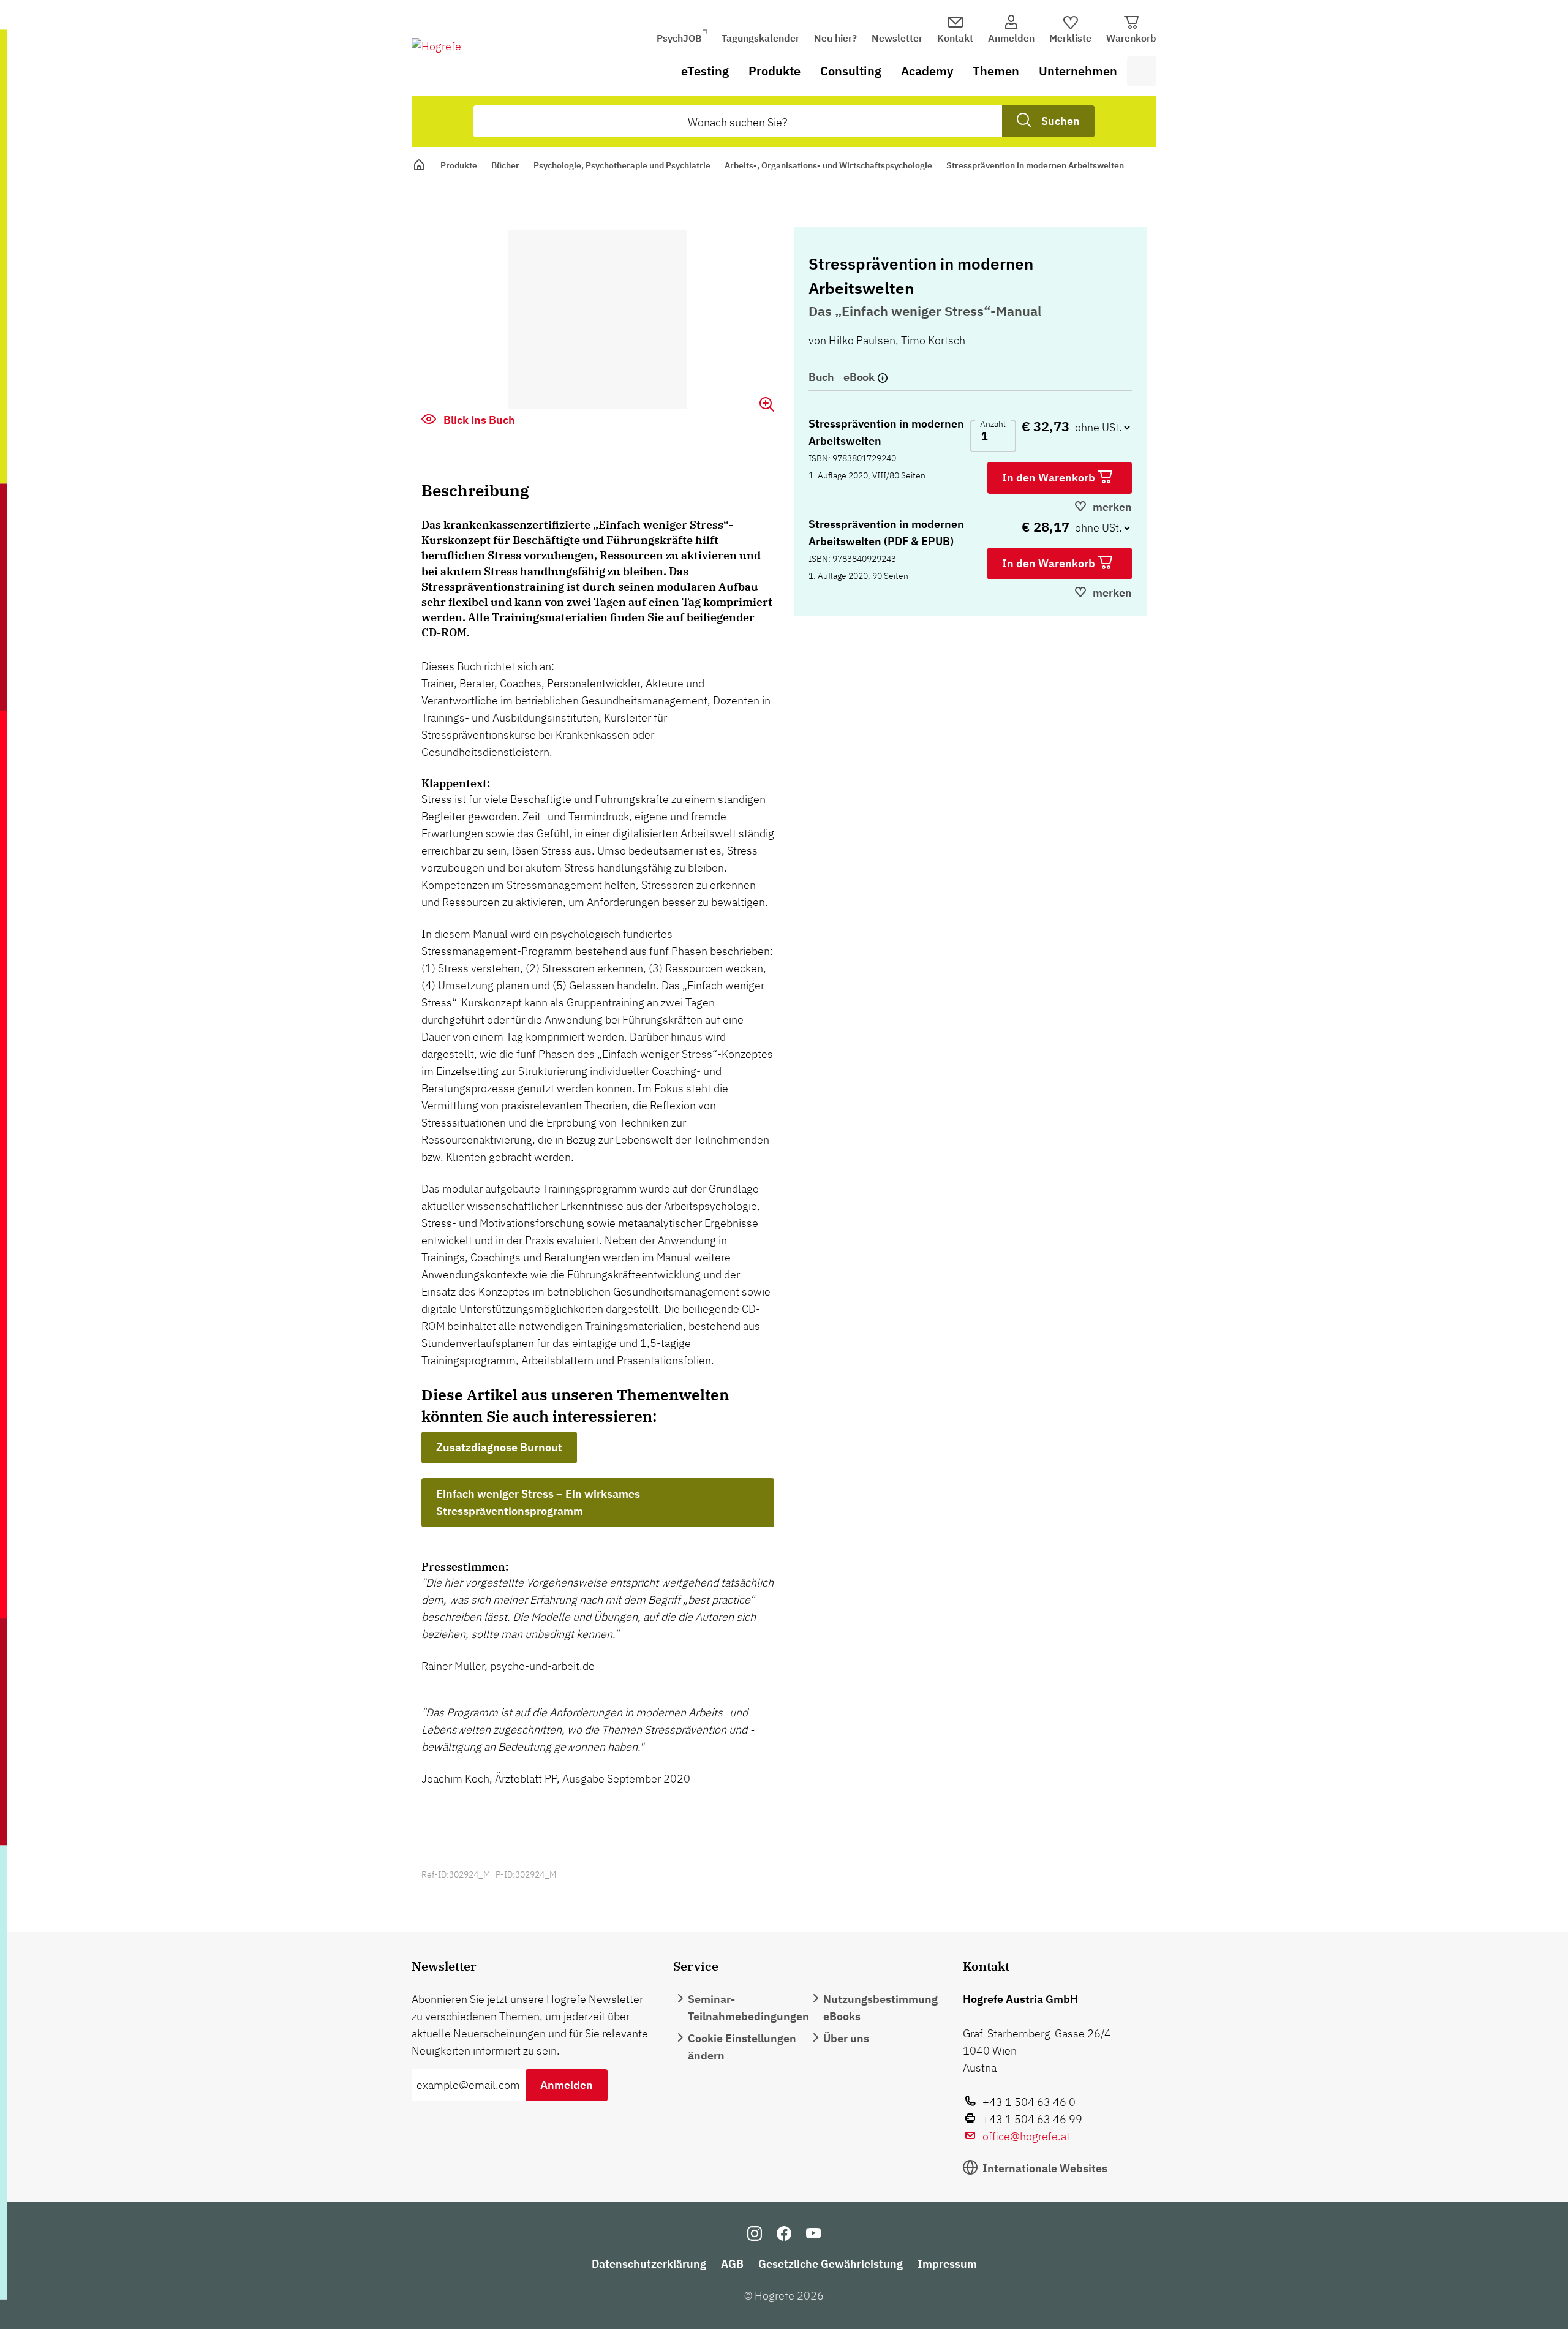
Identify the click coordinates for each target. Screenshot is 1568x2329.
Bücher (505, 165)
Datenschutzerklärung (649, 2264)
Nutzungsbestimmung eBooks (880, 2008)
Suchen (1061, 121)
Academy (927, 71)
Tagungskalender (760, 38)
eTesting (705, 71)
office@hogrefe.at (1026, 2136)
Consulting (851, 71)
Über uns (846, 2038)
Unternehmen (1078, 71)
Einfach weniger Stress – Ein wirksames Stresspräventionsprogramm (538, 1502)
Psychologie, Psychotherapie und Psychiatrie (622, 165)
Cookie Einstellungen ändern (742, 2047)
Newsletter (897, 38)
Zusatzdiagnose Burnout (499, 1447)
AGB (732, 2264)
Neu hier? (835, 38)
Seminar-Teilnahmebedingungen (748, 2008)
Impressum (947, 2264)
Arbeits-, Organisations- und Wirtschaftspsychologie (828, 165)
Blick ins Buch (478, 420)
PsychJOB (679, 38)
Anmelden (567, 2085)
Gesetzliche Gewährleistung (831, 2264)
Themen (996, 71)
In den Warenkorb (1050, 478)
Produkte (775, 71)
